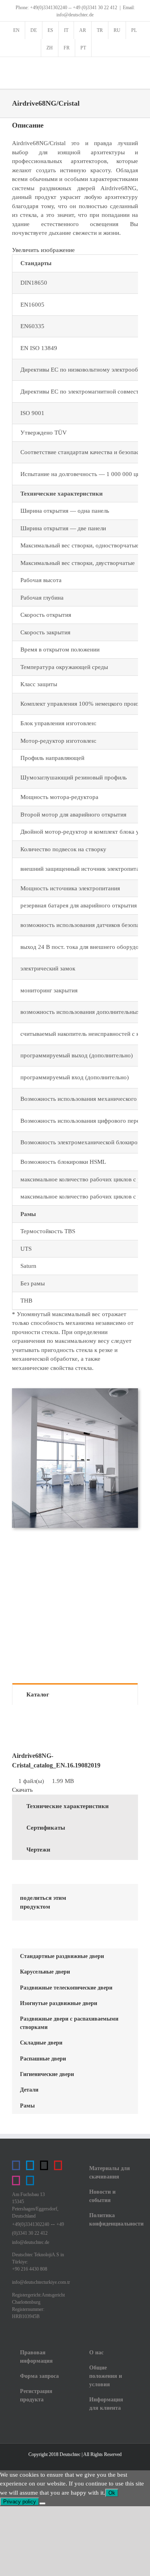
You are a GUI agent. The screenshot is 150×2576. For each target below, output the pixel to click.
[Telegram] (30, 2165)
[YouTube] (58, 2165)
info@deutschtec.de (31, 2242)
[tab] (75, 1694)
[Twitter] (44, 2165)
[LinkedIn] (124, 1897)
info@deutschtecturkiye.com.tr (41, 2282)
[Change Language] (101, 48)
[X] (106, 1897)
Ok (112, 2493)
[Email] (112, 1907)
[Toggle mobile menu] (135, 69)
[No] (42, 2503)
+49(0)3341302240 (31, 2224)
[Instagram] (16, 2180)
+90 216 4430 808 (30, 2269)
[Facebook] (88, 1897)
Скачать (22, 1790)
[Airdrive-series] (75, 1391)
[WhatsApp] (88, 1907)
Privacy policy (20, 2502)
